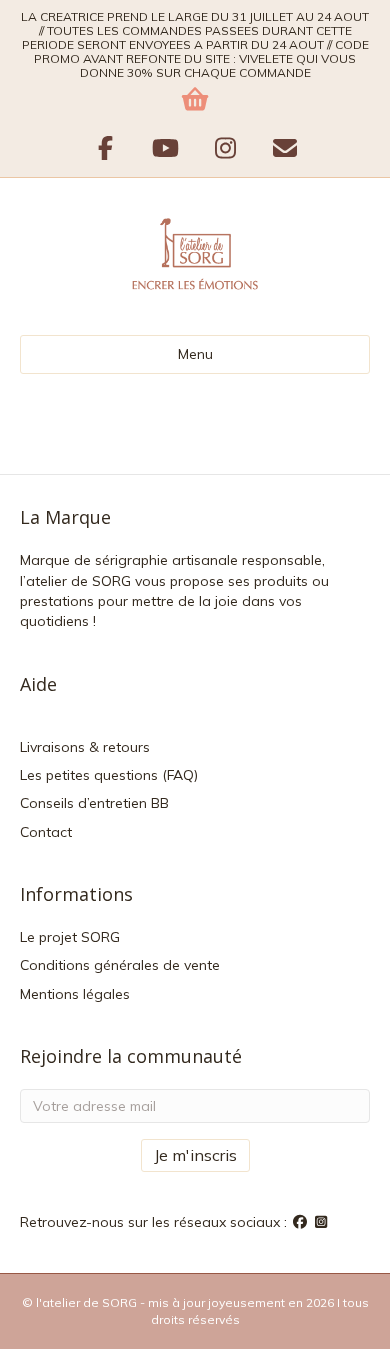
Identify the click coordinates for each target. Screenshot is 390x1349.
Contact (46, 832)
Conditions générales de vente (120, 965)
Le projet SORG (70, 937)
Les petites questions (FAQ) (109, 775)
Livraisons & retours (85, 747)
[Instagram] (322, 1222)
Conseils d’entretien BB (94, 803)
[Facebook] (302, 1222)
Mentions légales (75, 994)
